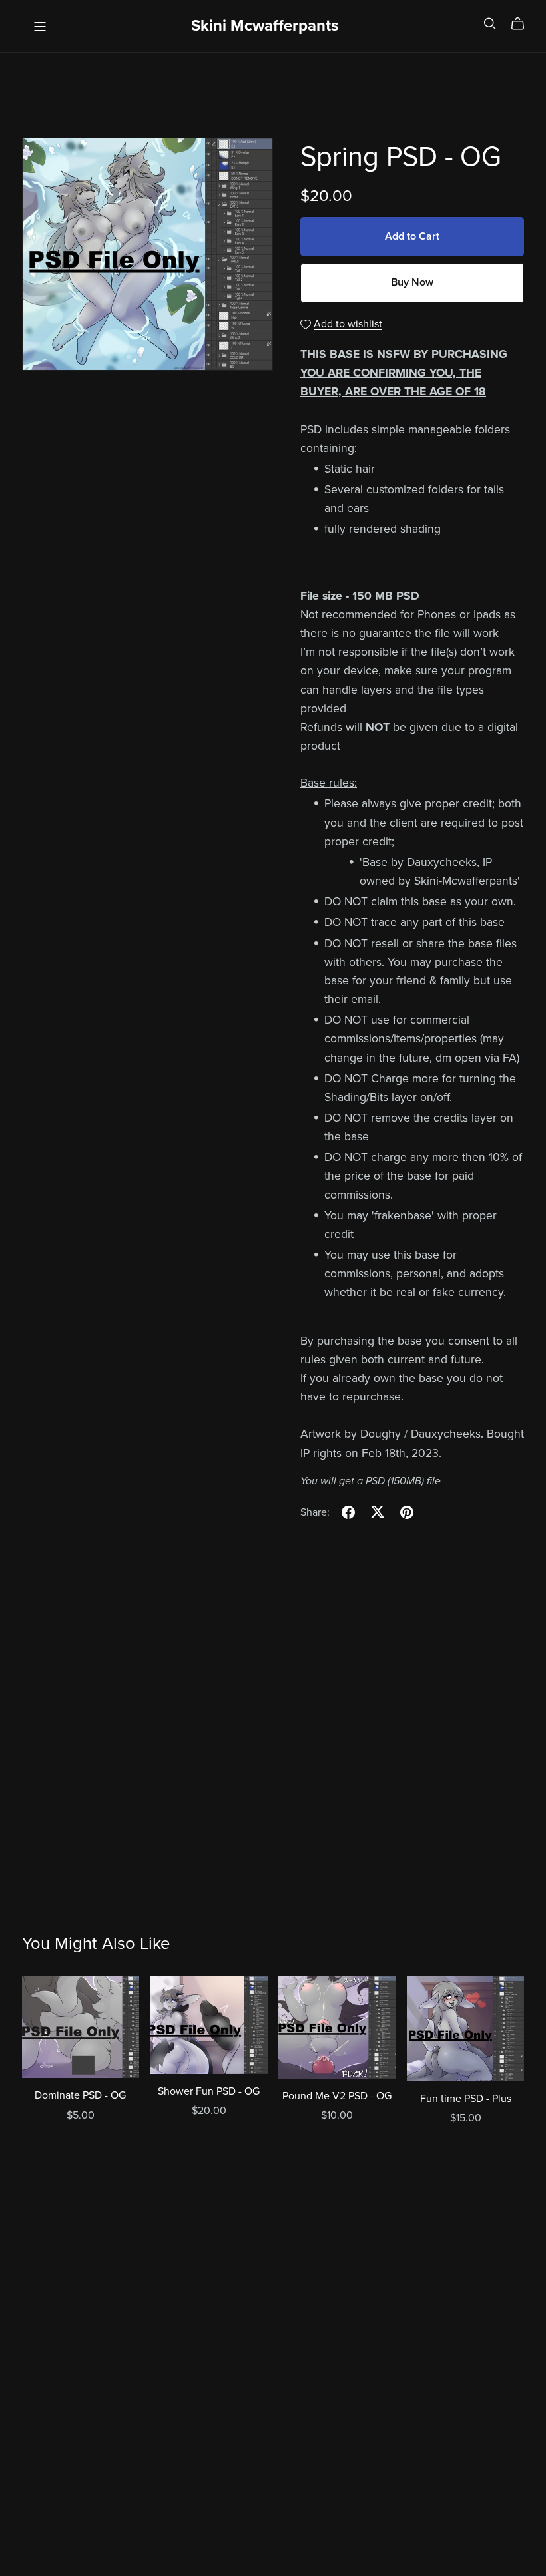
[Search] (490, 24)
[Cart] (523, 24)
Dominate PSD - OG (80, 2095)
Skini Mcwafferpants (265, 26)
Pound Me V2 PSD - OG (337, 2096)
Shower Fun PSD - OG (209, 2091)
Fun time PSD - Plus (466, 2099)
